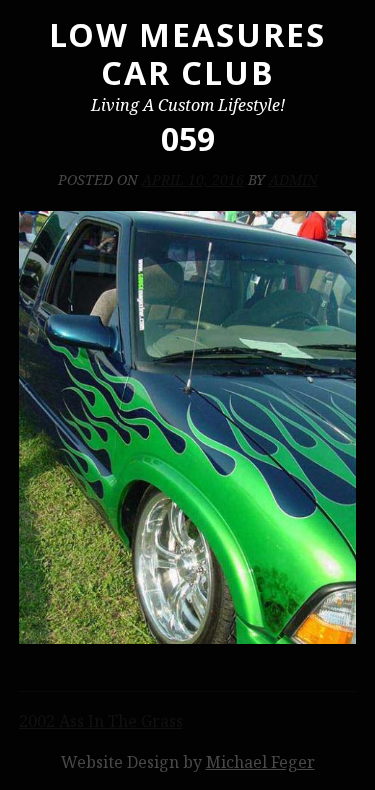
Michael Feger (260, 762)
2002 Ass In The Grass (101, 721)
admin (293, 179)
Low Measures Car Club (187, 53)
